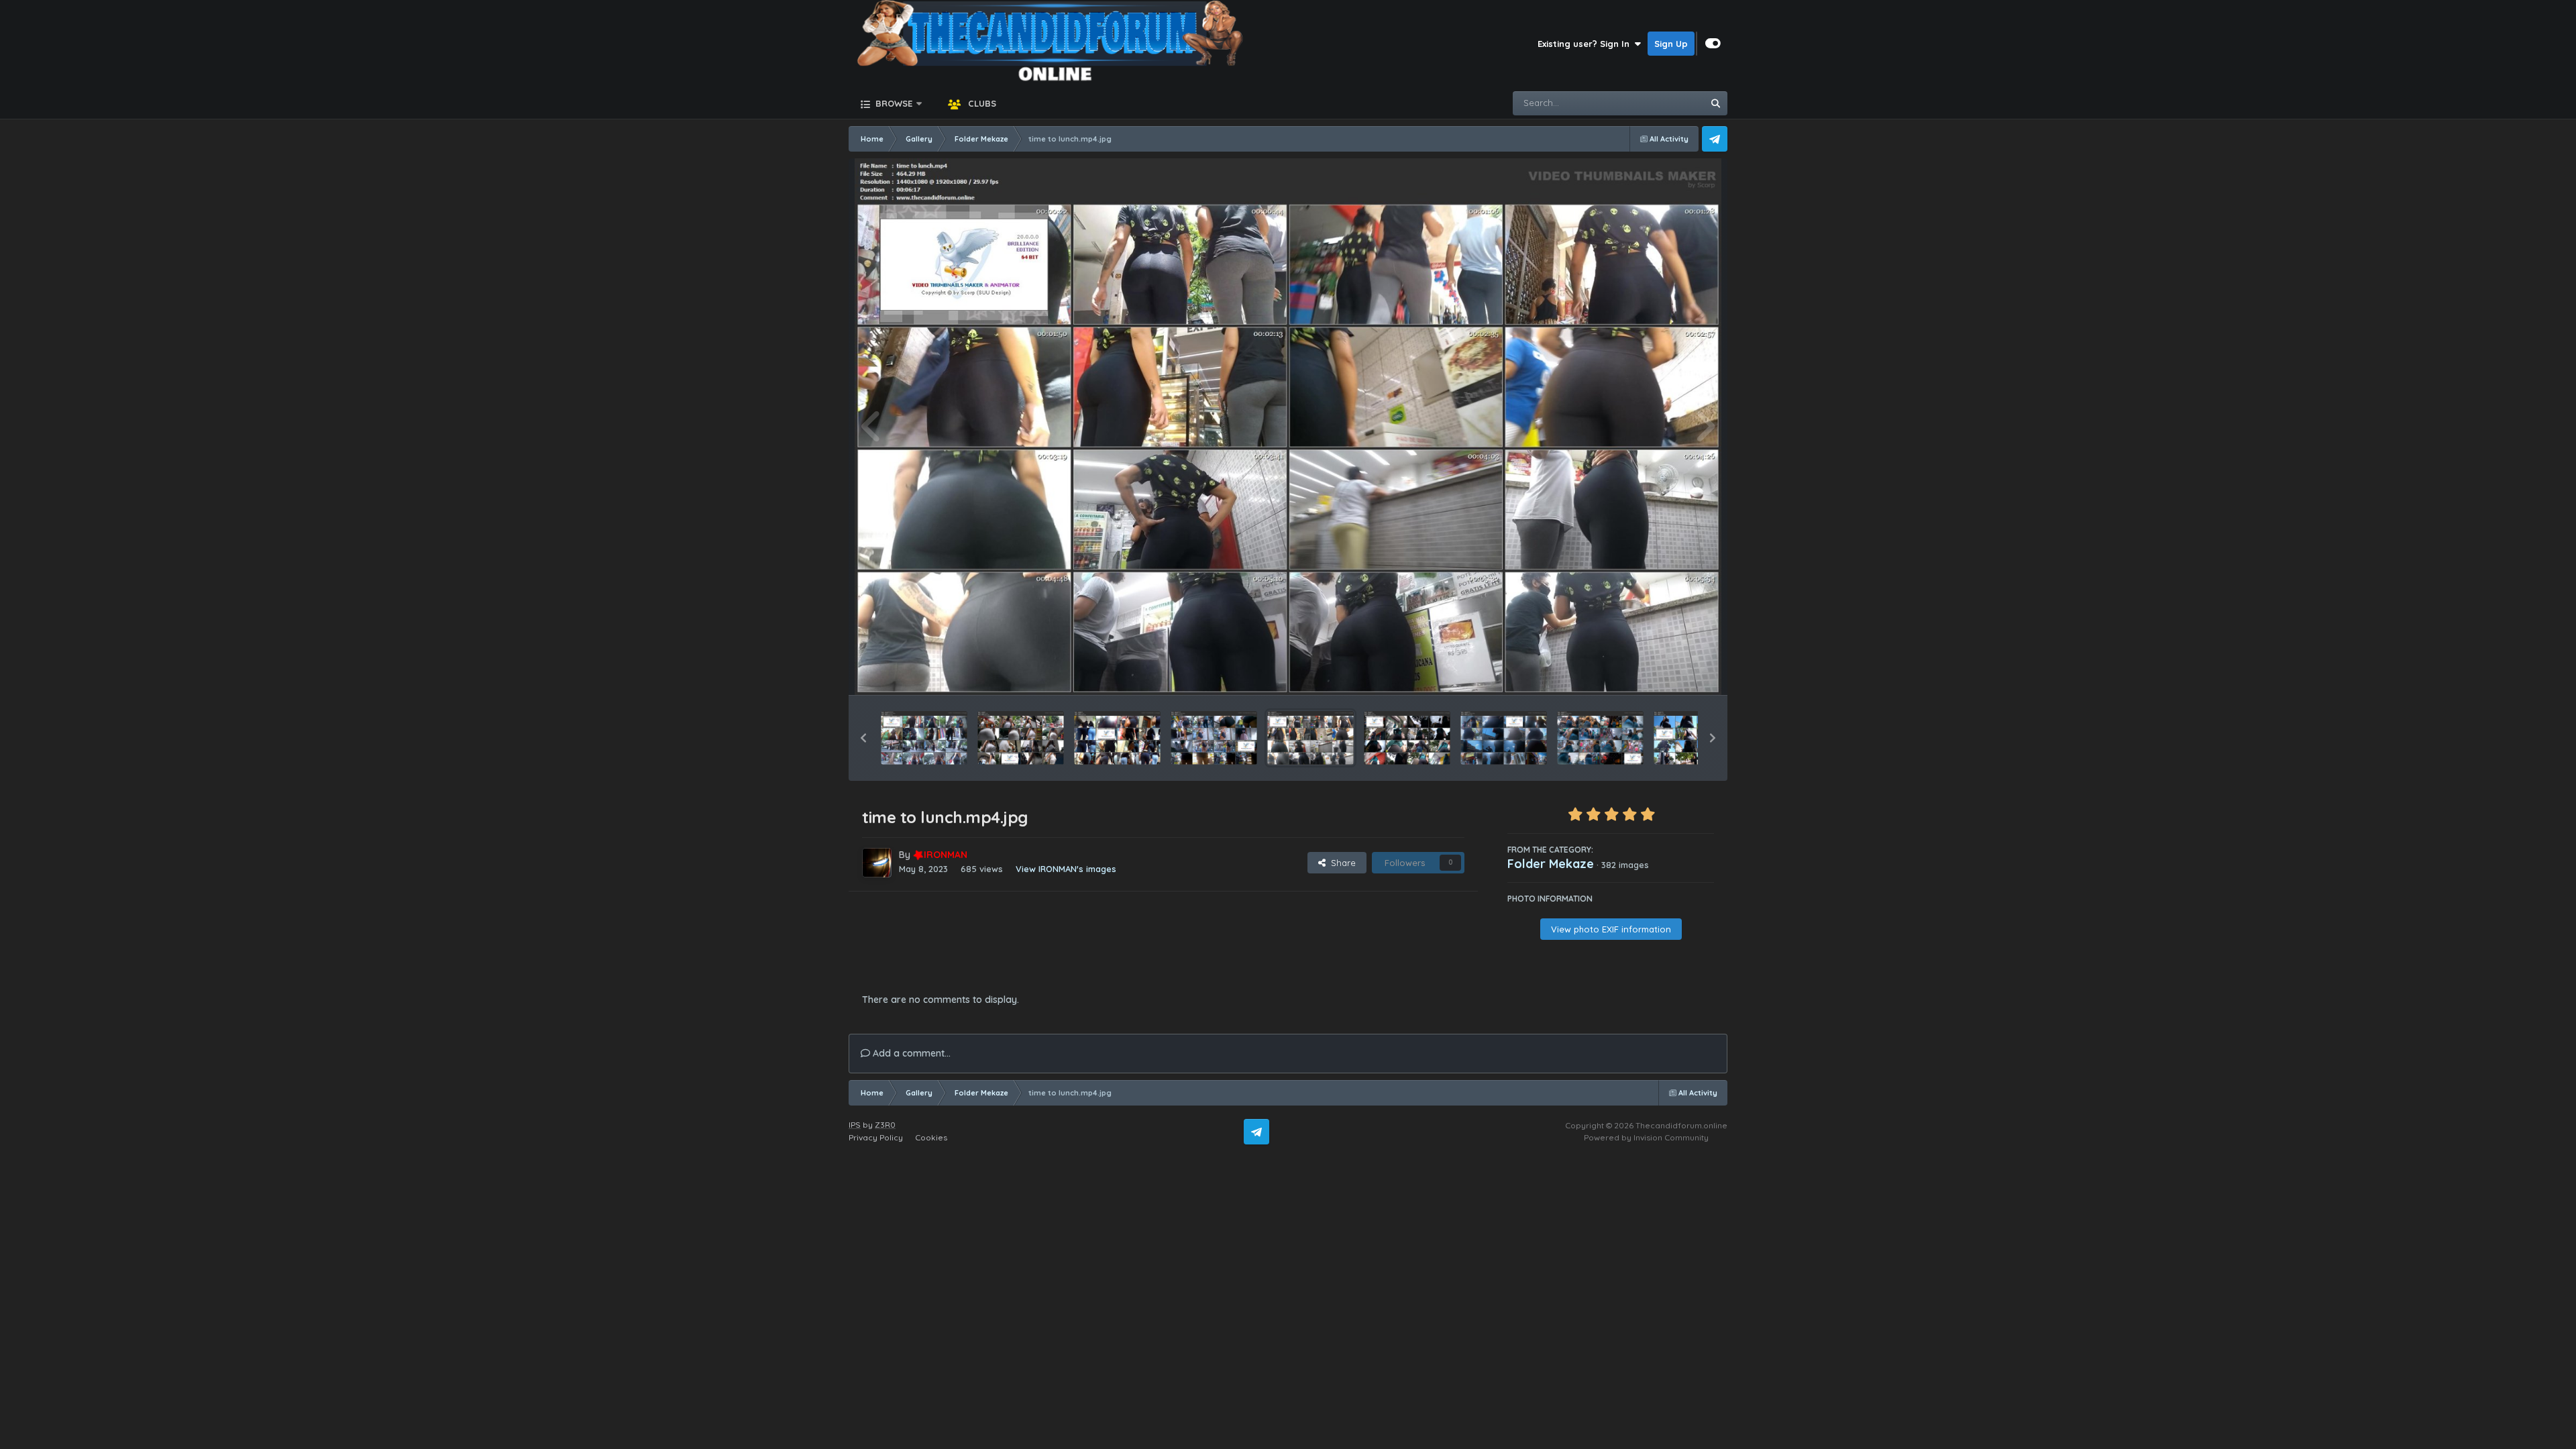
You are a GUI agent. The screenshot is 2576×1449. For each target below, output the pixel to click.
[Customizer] (1713, 44)
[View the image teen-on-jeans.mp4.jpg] (1600, 738)
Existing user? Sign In (1586, 44)
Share (1341, 863)
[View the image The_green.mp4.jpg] (1407, 738)
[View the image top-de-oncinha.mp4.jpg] (1214, 738)
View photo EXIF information (1611, 929)
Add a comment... (910, 1053)
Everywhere (1661, 103)
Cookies (931, 1137)
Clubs (981, 103)
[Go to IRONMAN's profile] (877, 863)
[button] (863, 738)
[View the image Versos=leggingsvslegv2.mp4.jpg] (924, 738)
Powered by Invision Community (1646, 1137)
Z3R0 (885, 1125)
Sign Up (1671, 44)
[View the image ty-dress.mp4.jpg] (1021, 738)
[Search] (1715, 103)
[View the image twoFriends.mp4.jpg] (1117, 738)
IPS (855, 1125)
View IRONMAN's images (1066, 869)
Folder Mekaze (1551, 864)
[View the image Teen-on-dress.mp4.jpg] (1697, 738)
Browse (893, 103)
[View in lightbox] (1288, 427)
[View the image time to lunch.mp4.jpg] (1310, 738)
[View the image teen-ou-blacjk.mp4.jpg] (1504, 738)
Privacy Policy (876, 1137)
